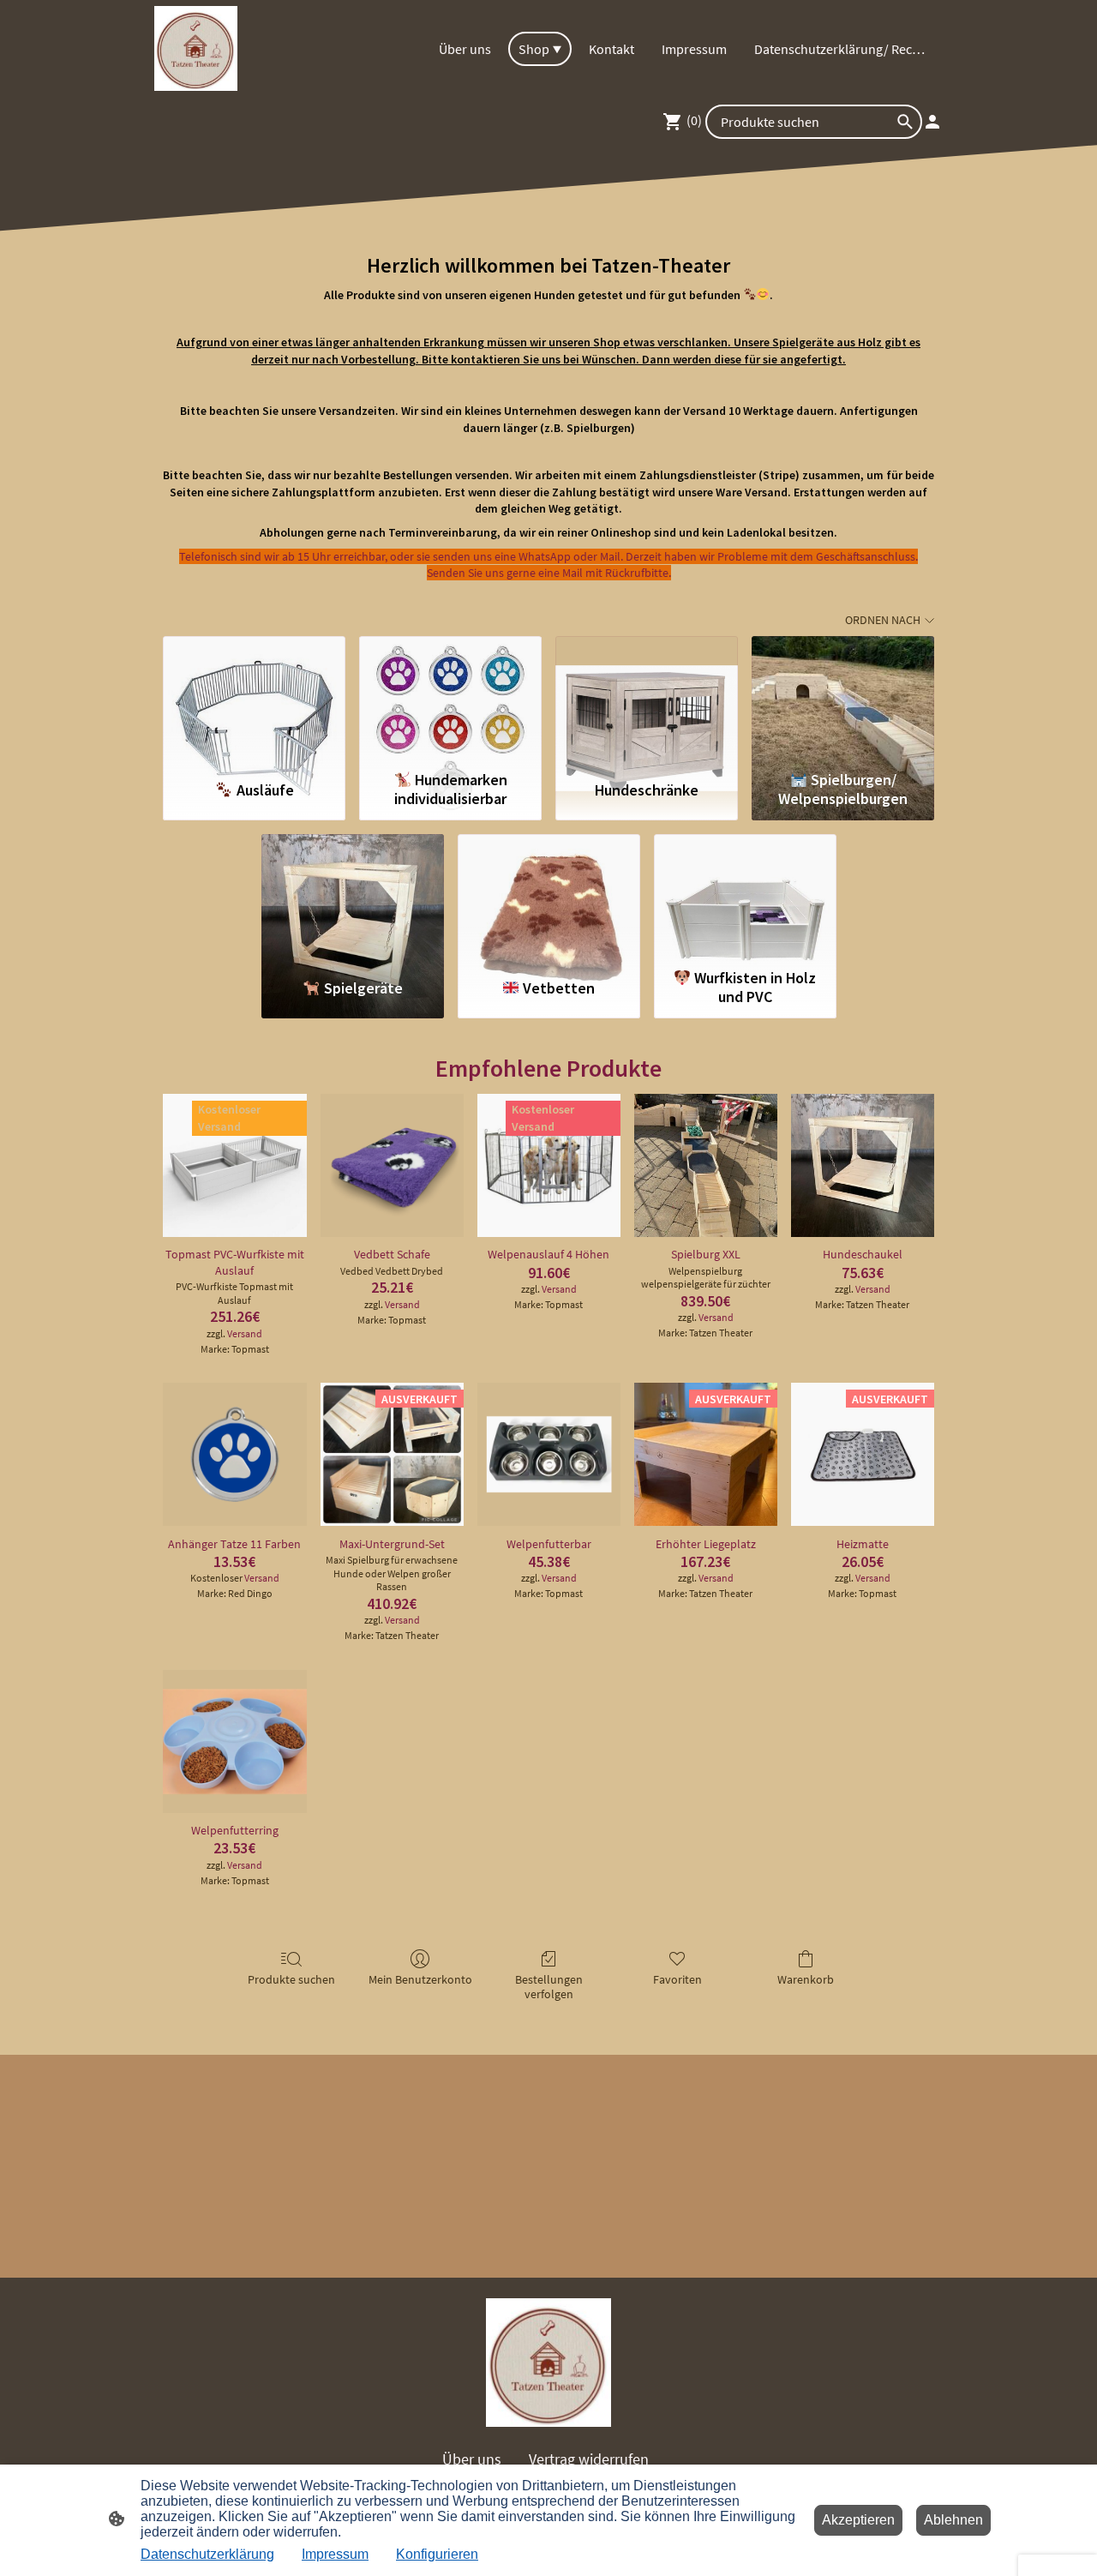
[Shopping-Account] (932, 122)
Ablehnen (953, 2520)
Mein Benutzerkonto (420, 1979)
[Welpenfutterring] (234, 1741)
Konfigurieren (437, 2554)
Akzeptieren (858, 2520)
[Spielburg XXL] (706, 1165)
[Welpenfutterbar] (549, 1454)
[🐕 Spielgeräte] (353, 898)
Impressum (335, 2554)
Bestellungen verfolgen (549, 1987)
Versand (245, 1333)
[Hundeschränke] (647, 700)
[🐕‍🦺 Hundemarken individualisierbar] (450, 700)
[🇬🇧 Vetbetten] (549, 898)
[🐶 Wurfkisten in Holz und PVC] (745, 898)
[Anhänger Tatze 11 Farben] (234, 1454)
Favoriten (677, 1979)
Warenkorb (806, 1979)
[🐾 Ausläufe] (254, 700)
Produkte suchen (291, 1979)
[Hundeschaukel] (863, 1165)
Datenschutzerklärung (207, 2554)
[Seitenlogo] (196, 48)
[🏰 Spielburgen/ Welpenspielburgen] (843, 700)
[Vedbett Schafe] (392, 1165)
